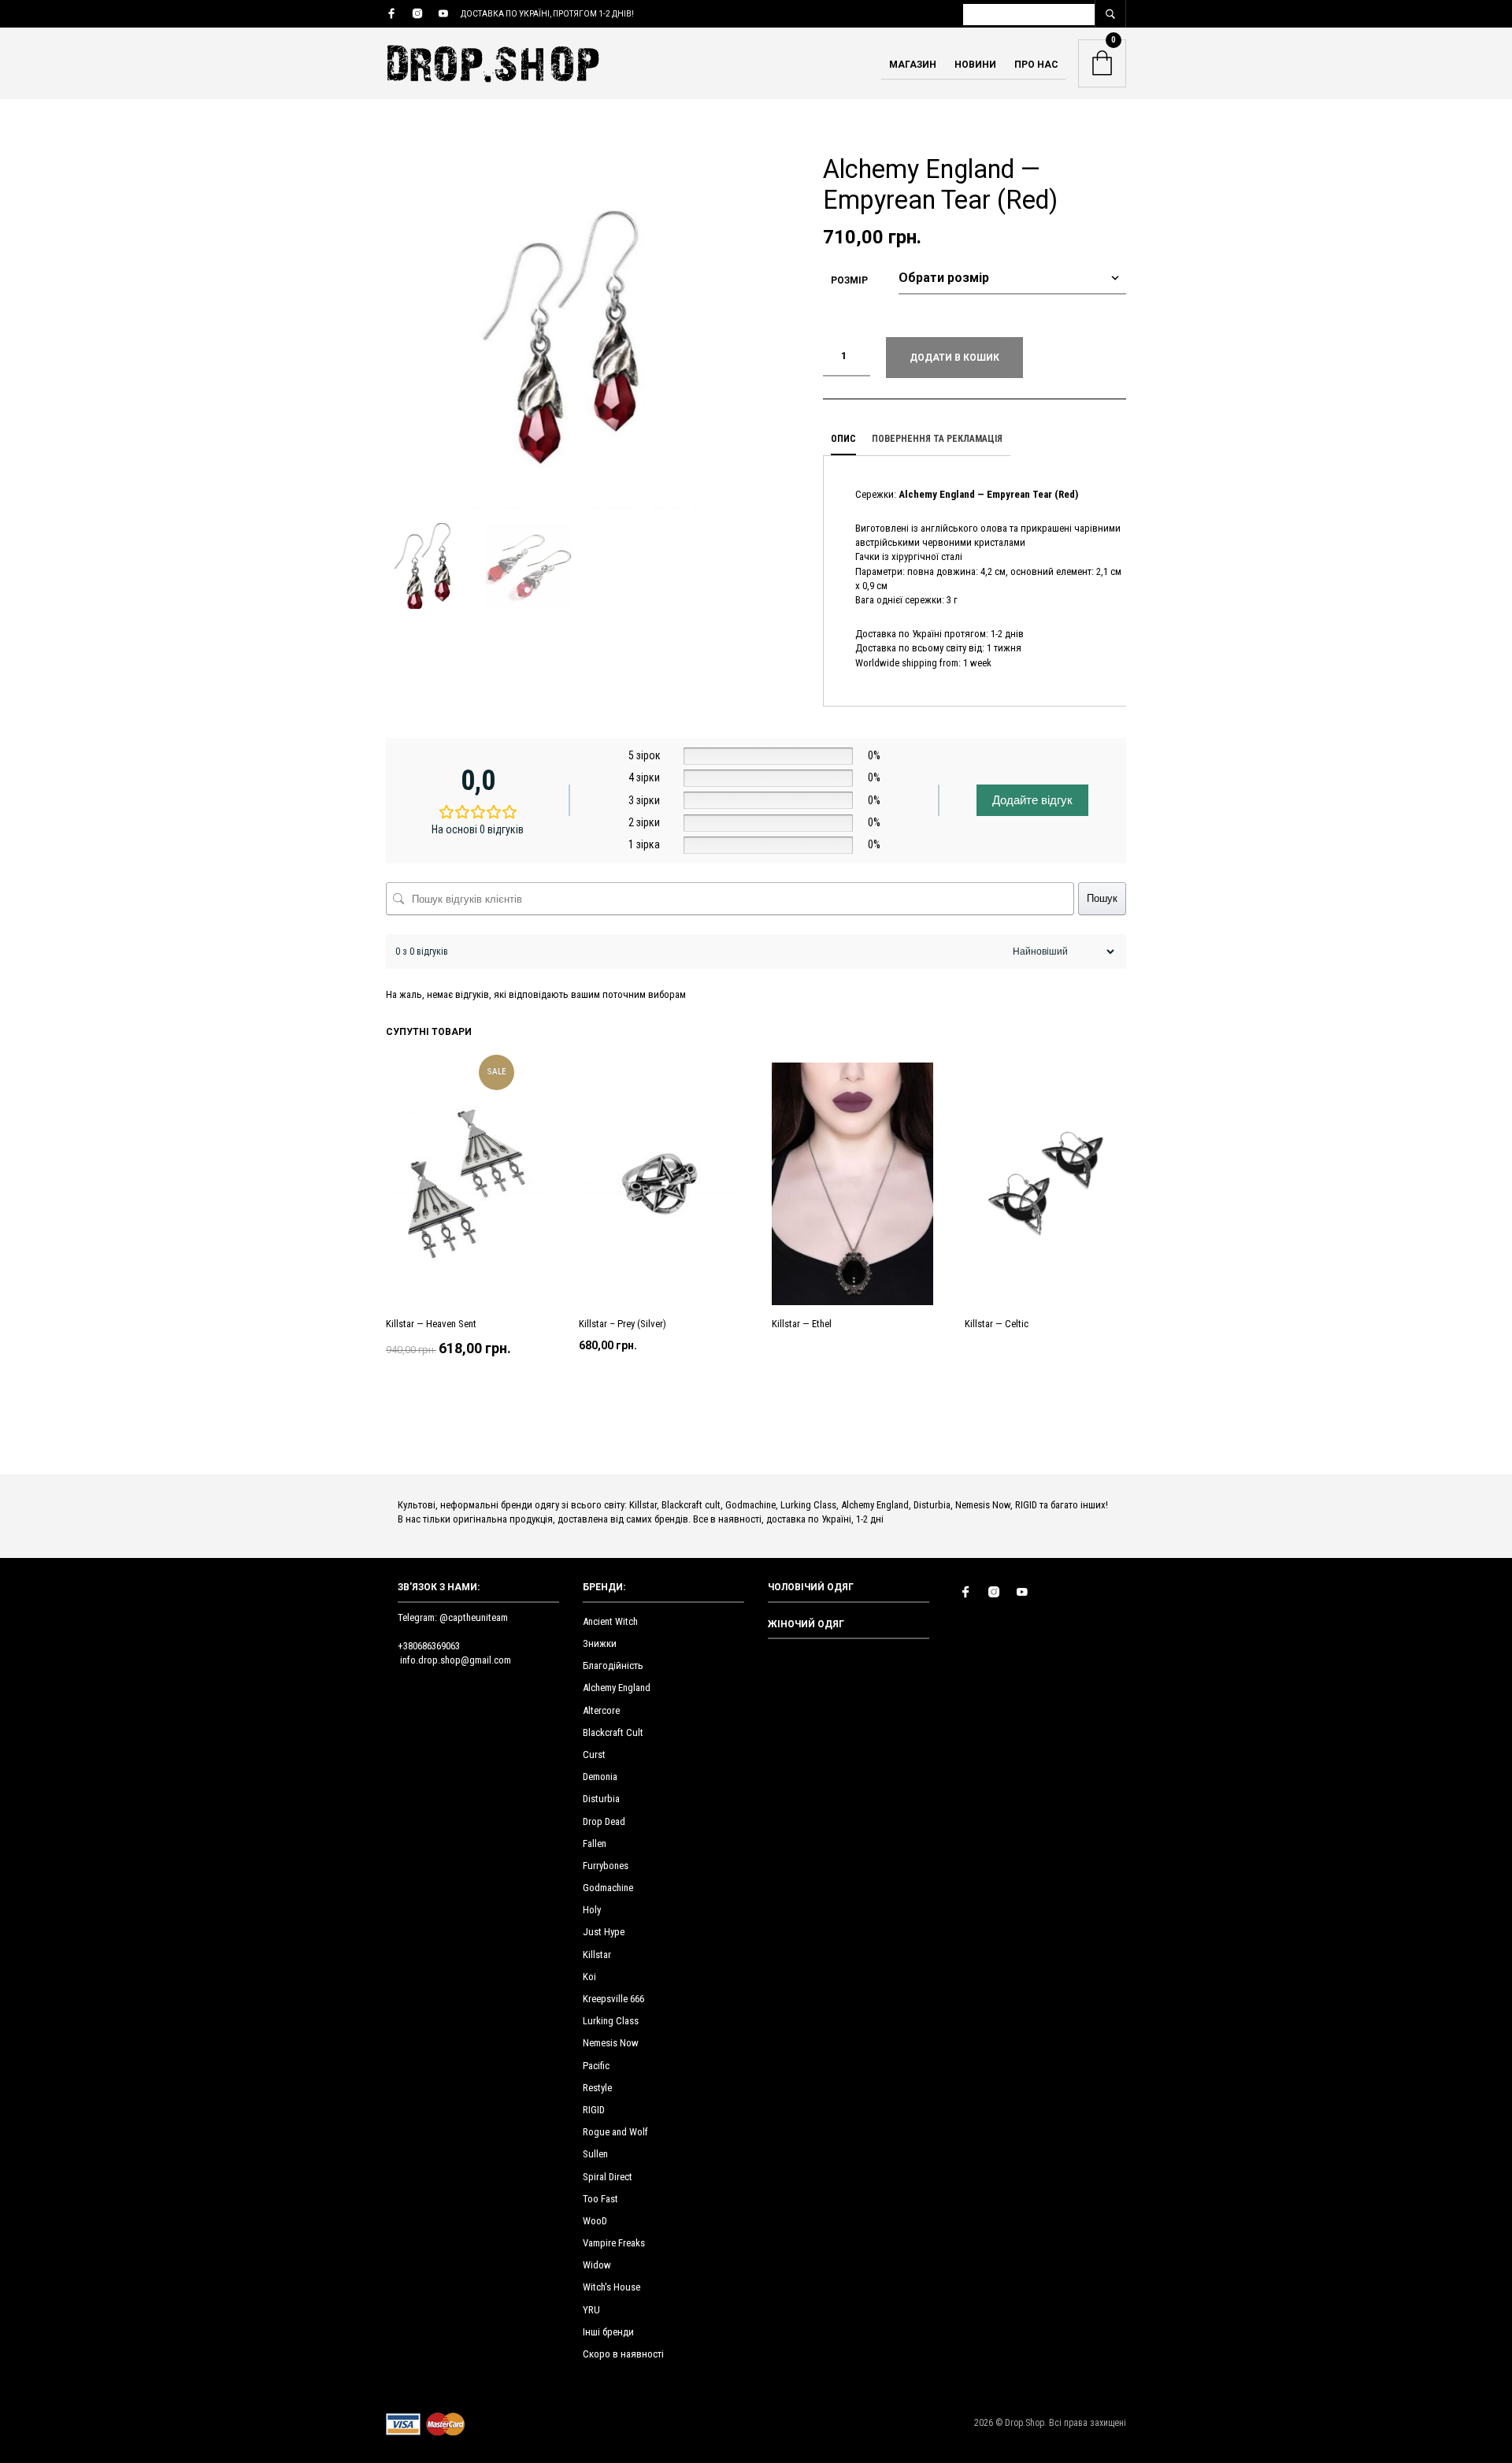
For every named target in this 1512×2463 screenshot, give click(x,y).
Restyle (597, 2088)
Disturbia (601, 1799)
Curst (594, 1755)
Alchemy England (617, 1688)
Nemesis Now (611, 2043)
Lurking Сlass (611, 2021)
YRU (591, 2310)
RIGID (594, 2110)
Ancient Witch (610, 1621)
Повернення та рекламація (937, 439)
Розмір (849, 280)
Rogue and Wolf (615, 2132)
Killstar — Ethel (802, 1324)
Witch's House (611, 2287)
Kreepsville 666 (613, 1999)
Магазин (913, 65)
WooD (595, 2221)
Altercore (601, 1710)
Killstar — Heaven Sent (431, 1324)
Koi (589, 1977)
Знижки (600, 1643)
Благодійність (613, 1665)
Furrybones (606, 1866)
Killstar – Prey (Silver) (623, 1324)
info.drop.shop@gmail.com (456, 1660)
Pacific (596, 2066)
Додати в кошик (954, 358)
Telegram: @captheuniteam (453, 1617)
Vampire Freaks (614, 2243)
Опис (843, 439)
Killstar (597, 1955)
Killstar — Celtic (997, 1324)
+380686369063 (429, 1646)
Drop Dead (604, 1821)
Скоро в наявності (623, 2354)
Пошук (1102, 898)
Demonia (600, 1777)
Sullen (595, 2154)
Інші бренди (608, 2332)
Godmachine (608, 1888)
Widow (597, 2265)
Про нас (1036, 65)
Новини (975, 65)
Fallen (595, 1844)
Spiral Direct (608, 2177)
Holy (592, 1910)
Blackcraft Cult (613, 1732)
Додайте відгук (1032, 800)
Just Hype (604, 1932)
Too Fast (600, 2199)
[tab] (843, 440)
